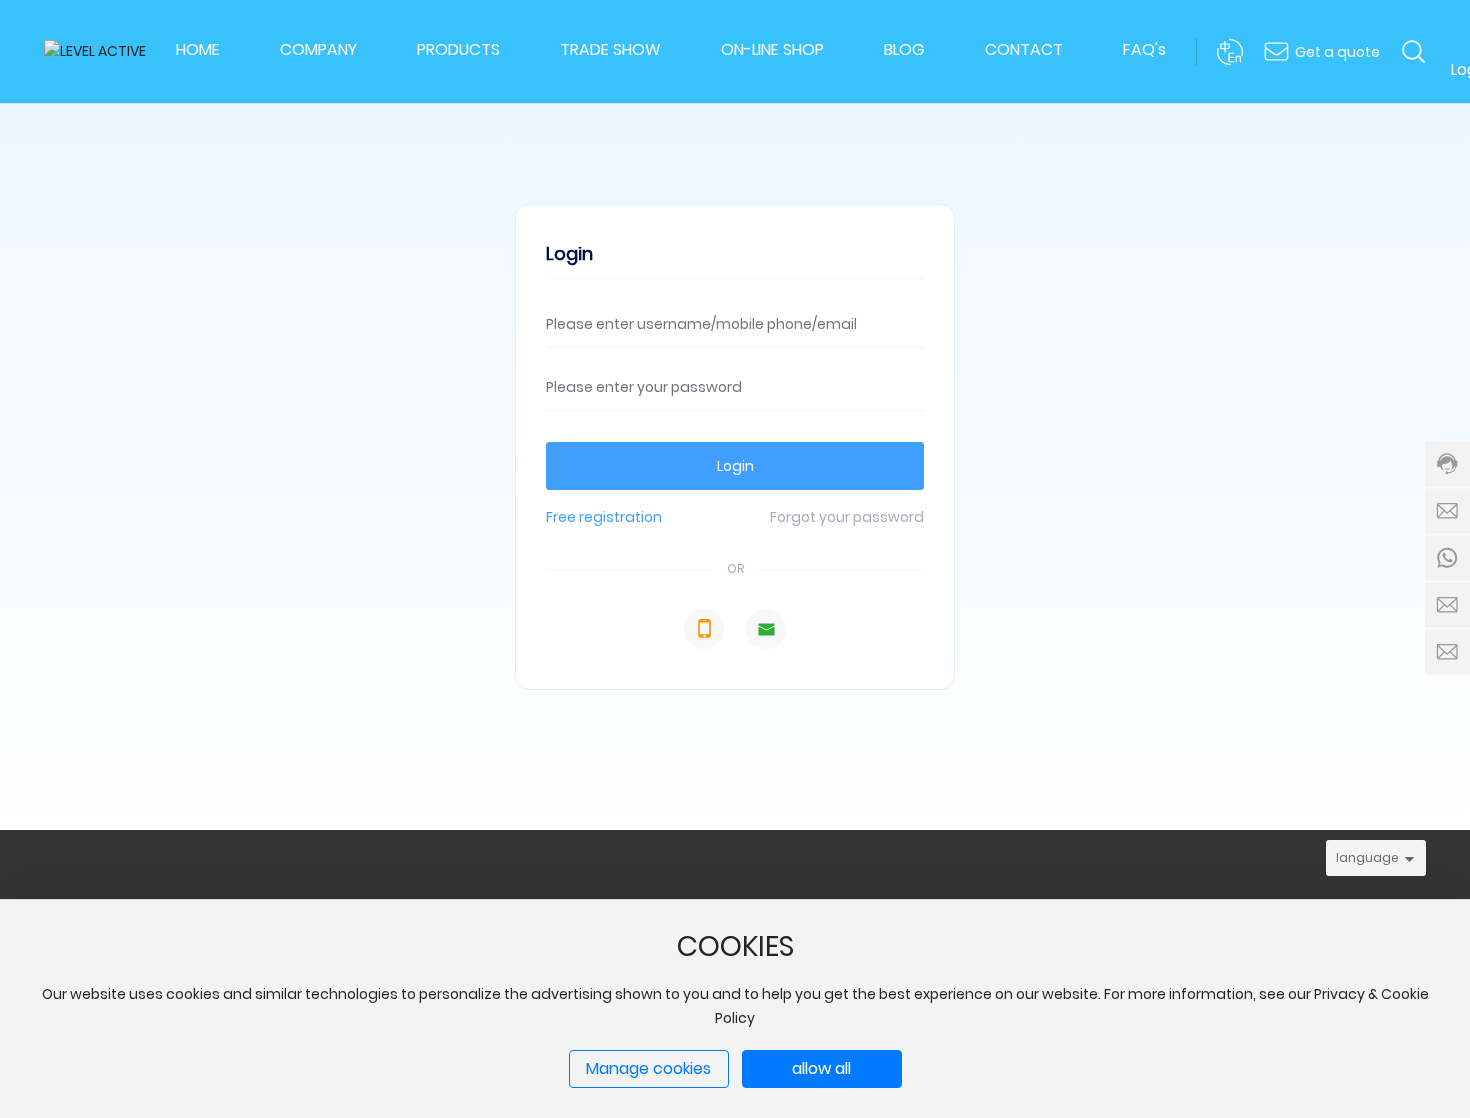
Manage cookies (648, 1068)
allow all (821, 1068)
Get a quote (1337, 52)
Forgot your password (847, 517)
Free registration (604, 517)
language (1367, 857)
